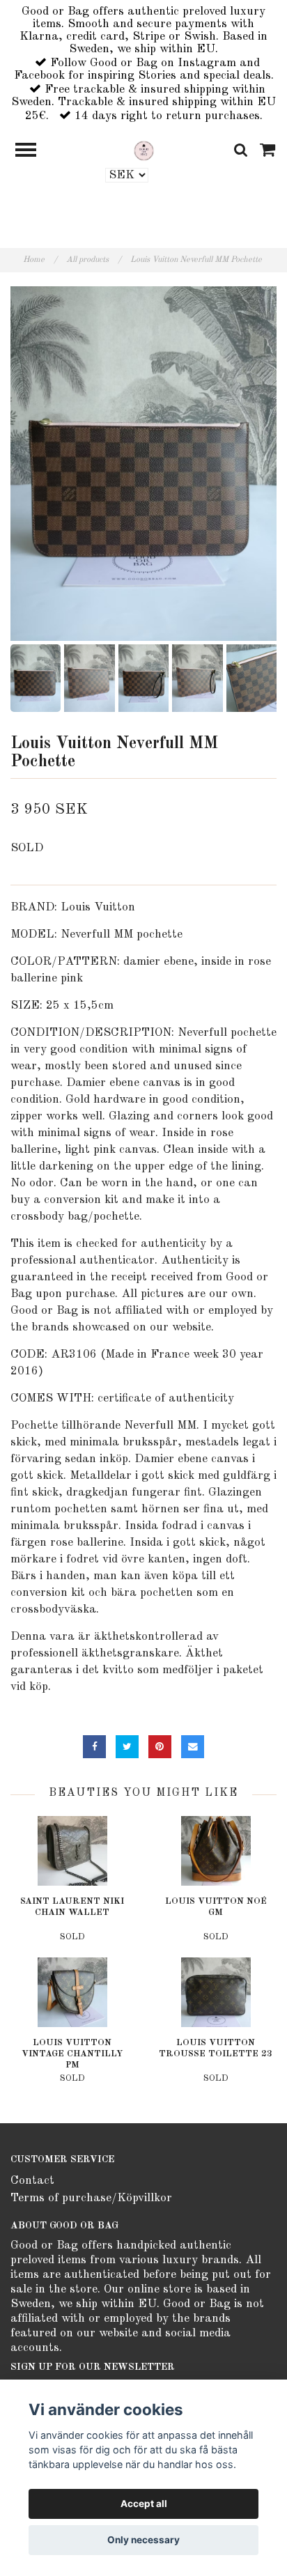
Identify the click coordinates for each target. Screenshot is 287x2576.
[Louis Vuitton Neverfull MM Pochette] (143, 464)
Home (40, 260)
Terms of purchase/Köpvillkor (91, 2198)
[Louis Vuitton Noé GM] (216, 1851)
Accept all (144, 2504)
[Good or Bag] (144, 150)
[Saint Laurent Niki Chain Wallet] (72, 1851)
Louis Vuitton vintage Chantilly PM (72, 2054)
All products (94, 260)
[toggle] (33, 152)
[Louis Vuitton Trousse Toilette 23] (216, 1992)
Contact (32, 2181)
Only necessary (143, 2540)
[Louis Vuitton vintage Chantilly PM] (72, 1992)
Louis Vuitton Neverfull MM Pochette (197, 260)
